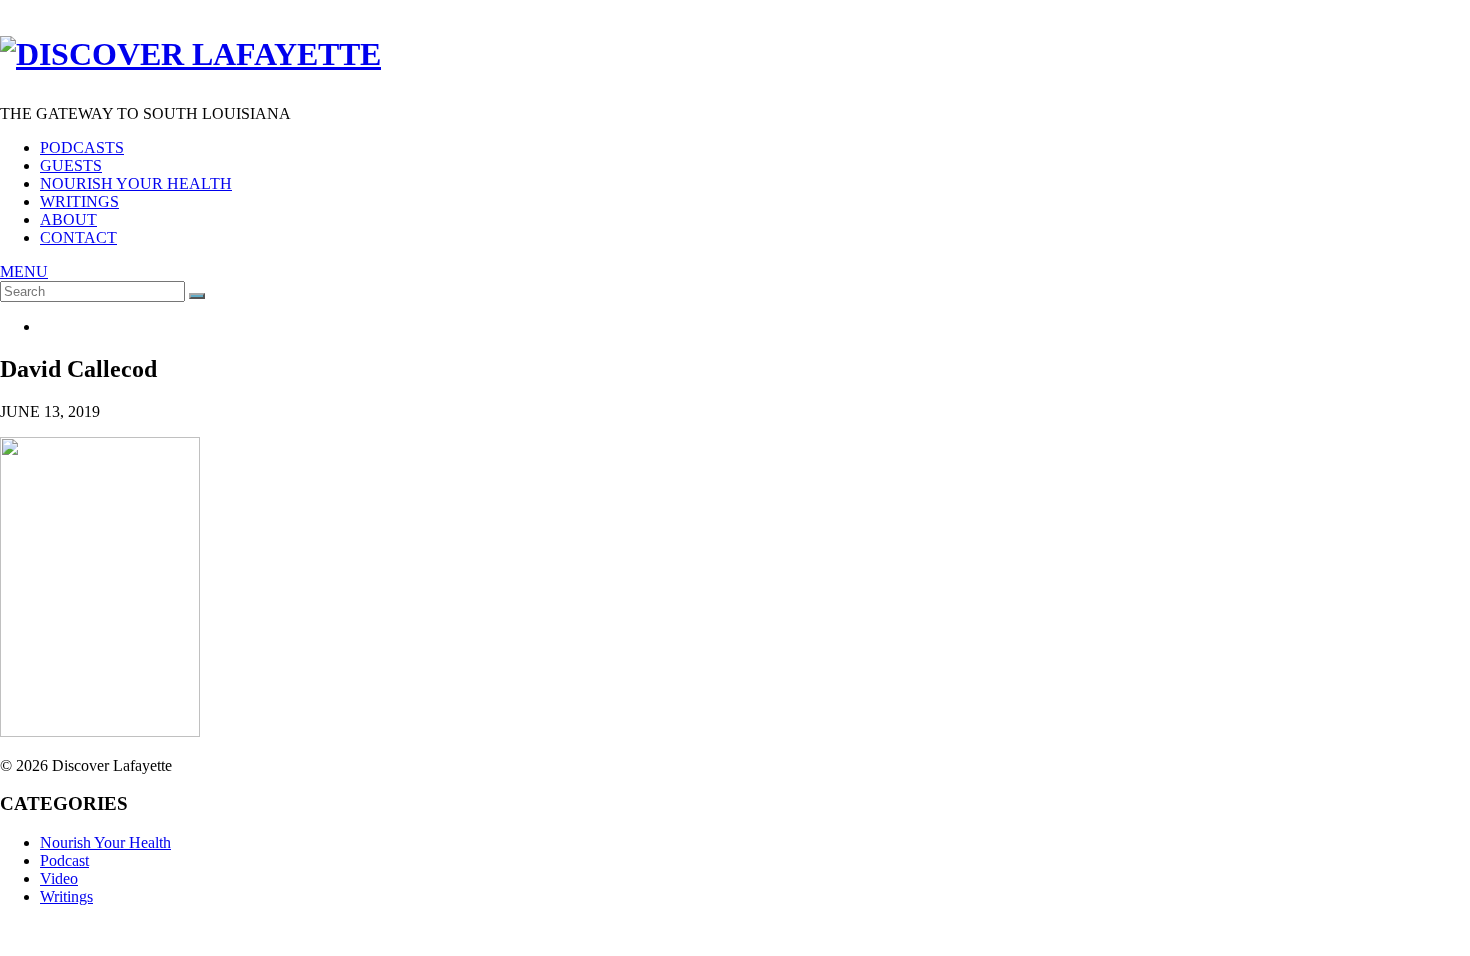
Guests (71, 165)
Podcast (64, 860)
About (68, 219)
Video (59, 878)
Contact (78, 237)
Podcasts (82, 147)
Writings (79, 201)
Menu (24, 271)
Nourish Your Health (136, 183)
